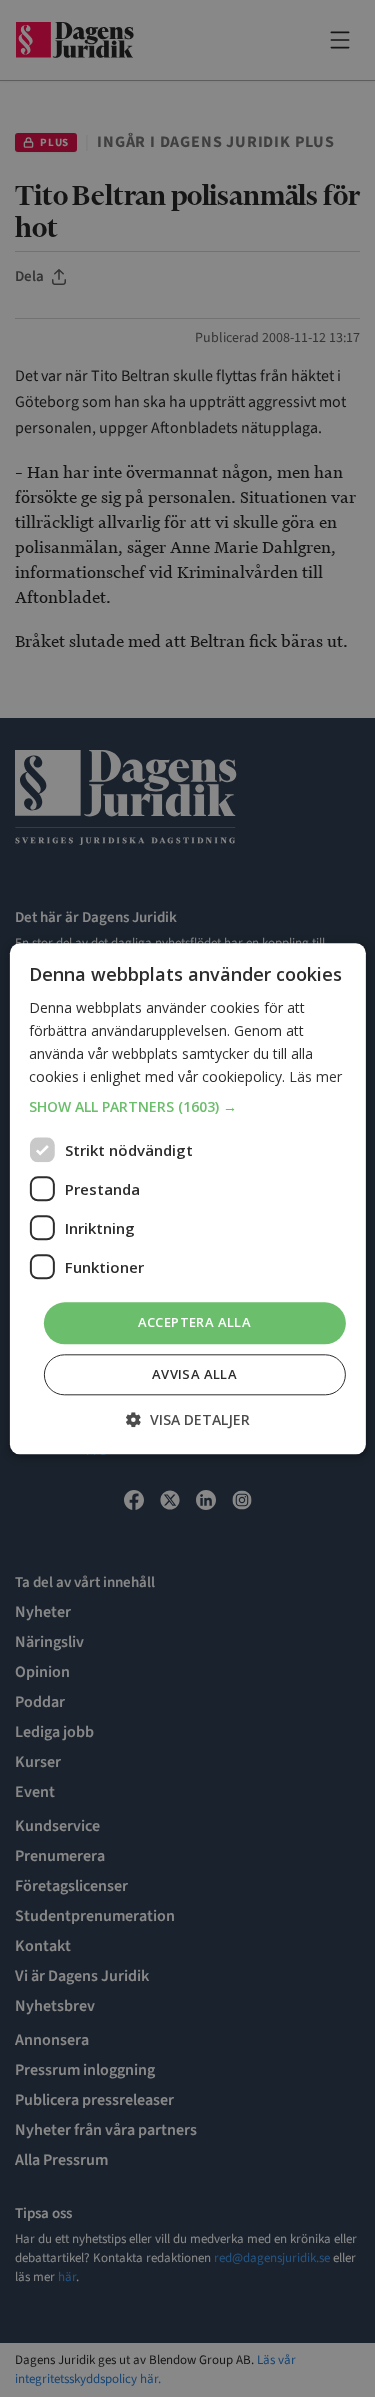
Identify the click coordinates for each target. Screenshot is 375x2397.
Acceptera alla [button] (195, 1323)
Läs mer (315, 1076)
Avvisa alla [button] (194, 1374)
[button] (187, 1108)
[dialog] (187, 1198)
